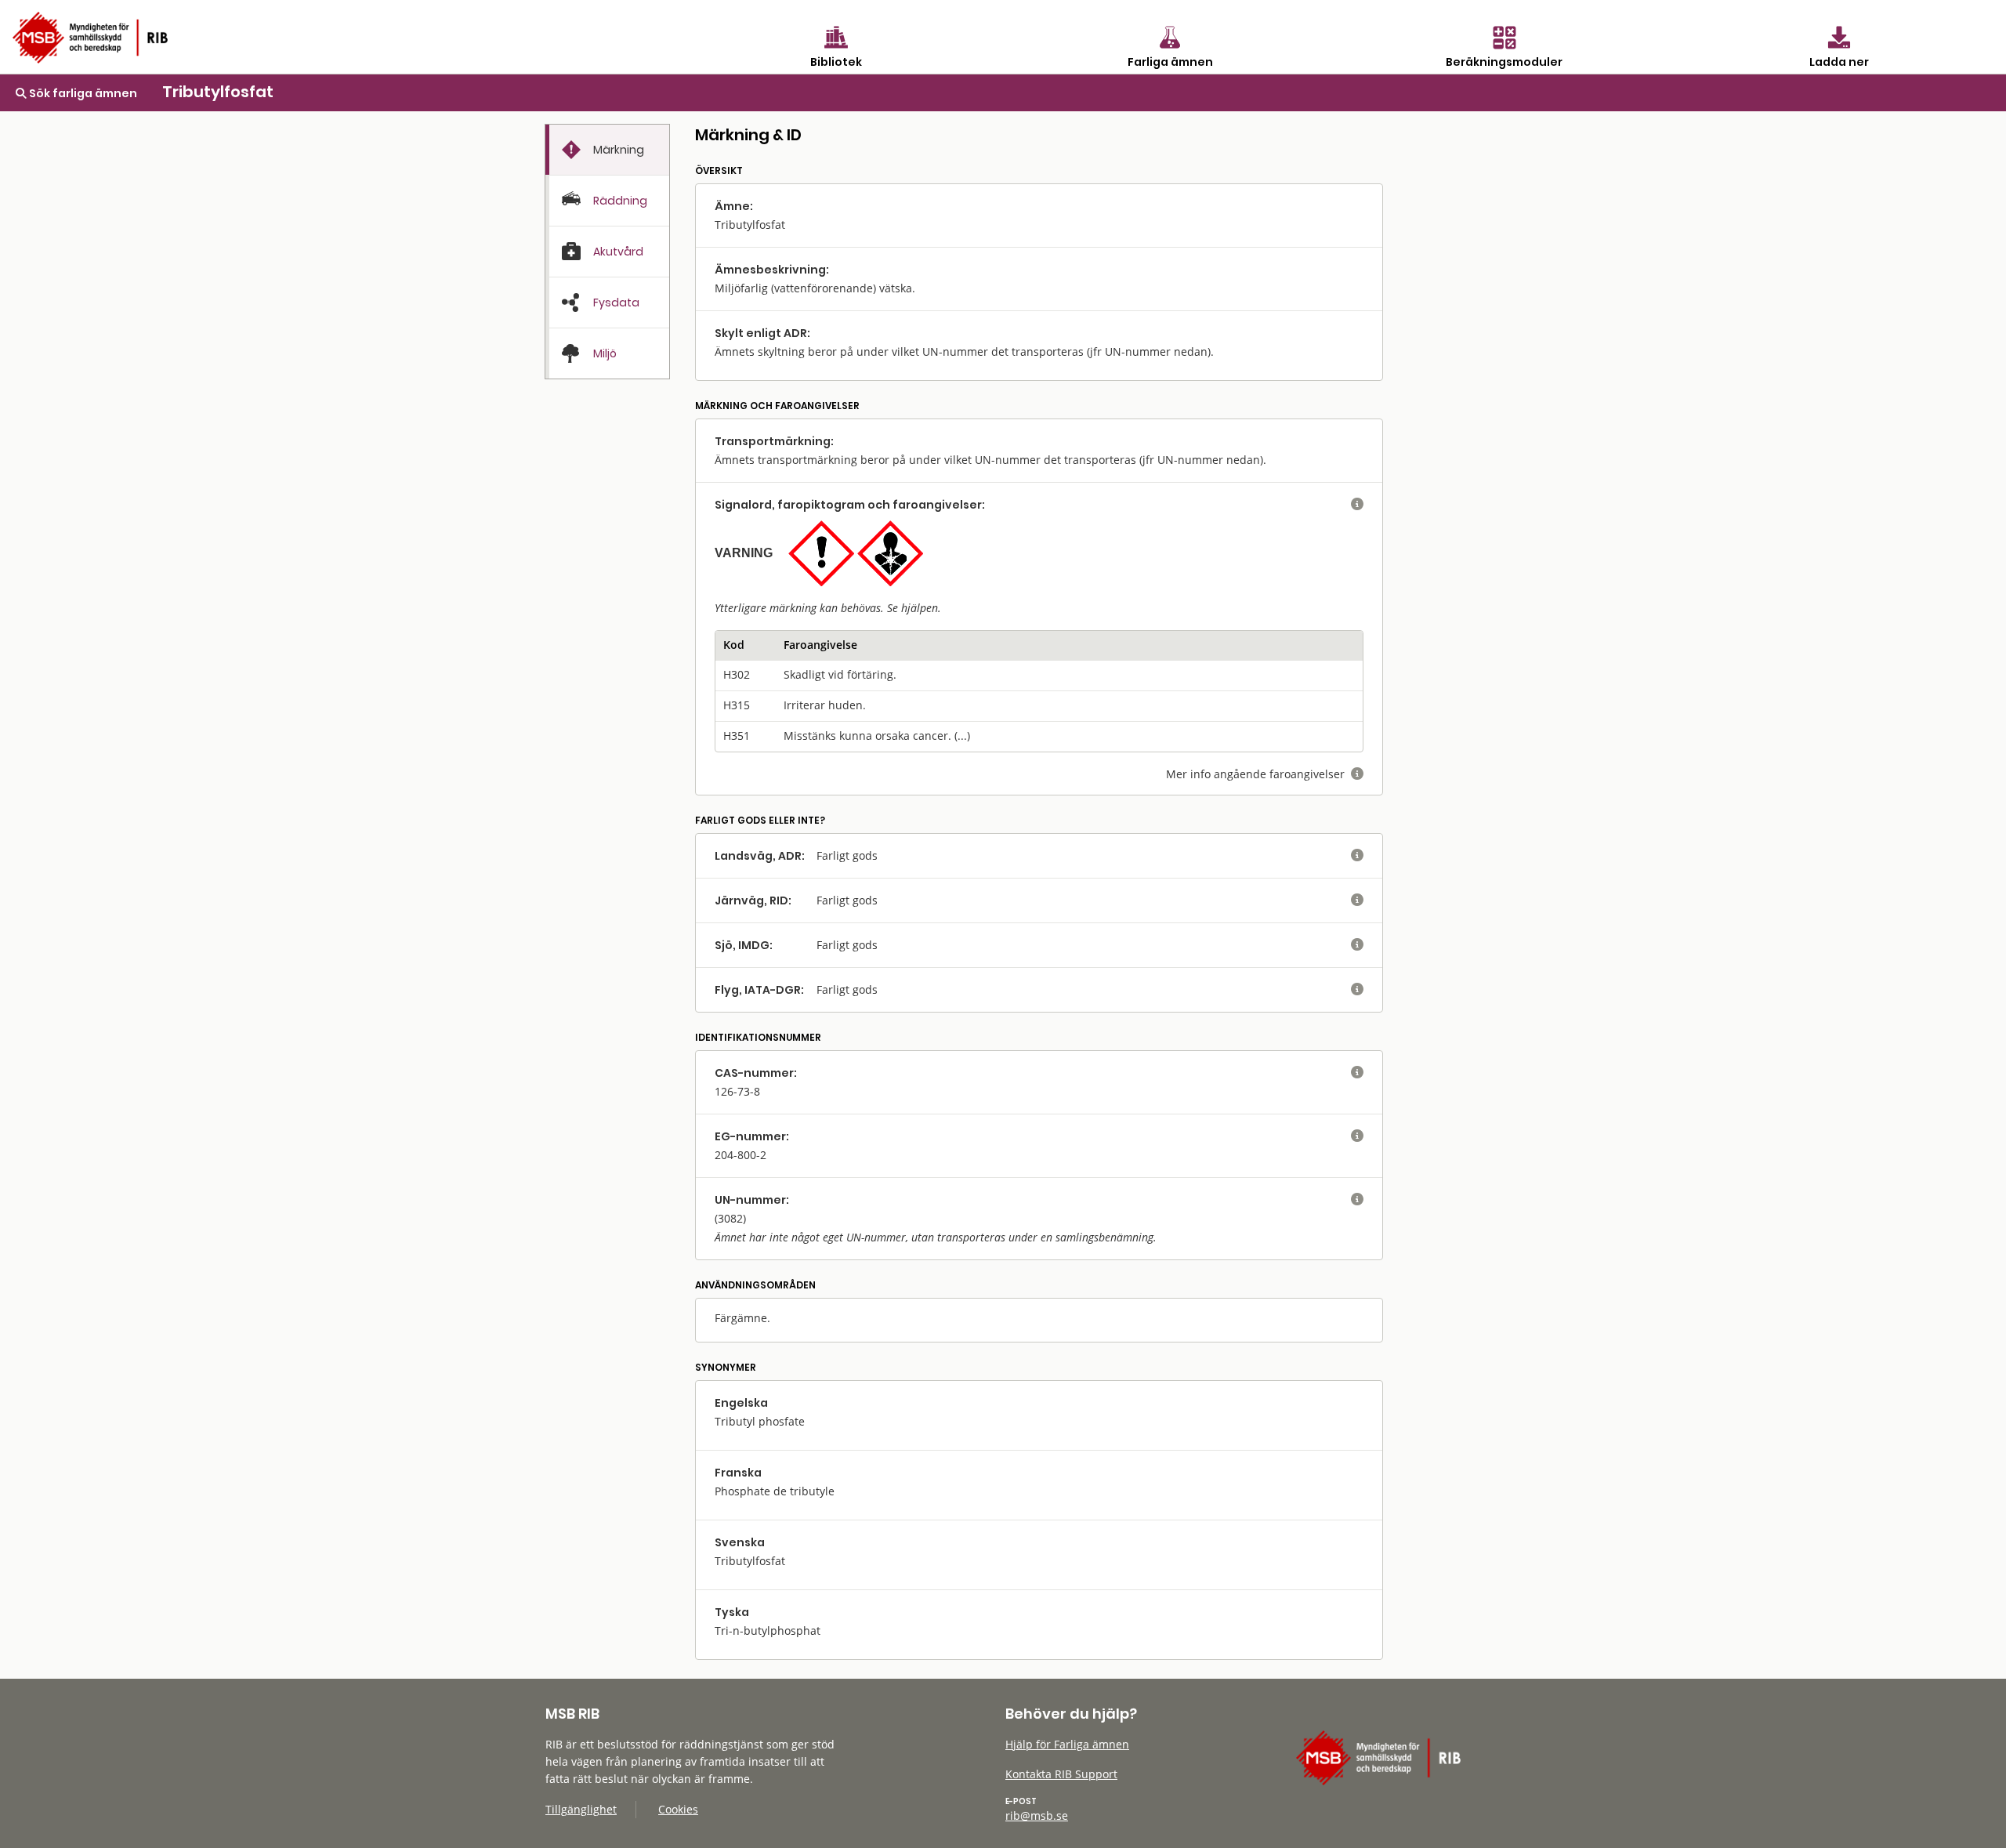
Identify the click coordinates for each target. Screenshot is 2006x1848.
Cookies (678, 1809)
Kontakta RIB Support (1061, 1774)
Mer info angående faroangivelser (1265, 774)
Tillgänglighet (581, 1809)
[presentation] (607, 150)
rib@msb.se (1037, 1815)
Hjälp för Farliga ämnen (1067, 1744)
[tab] (607, 150)
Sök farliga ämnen (82, 93)
